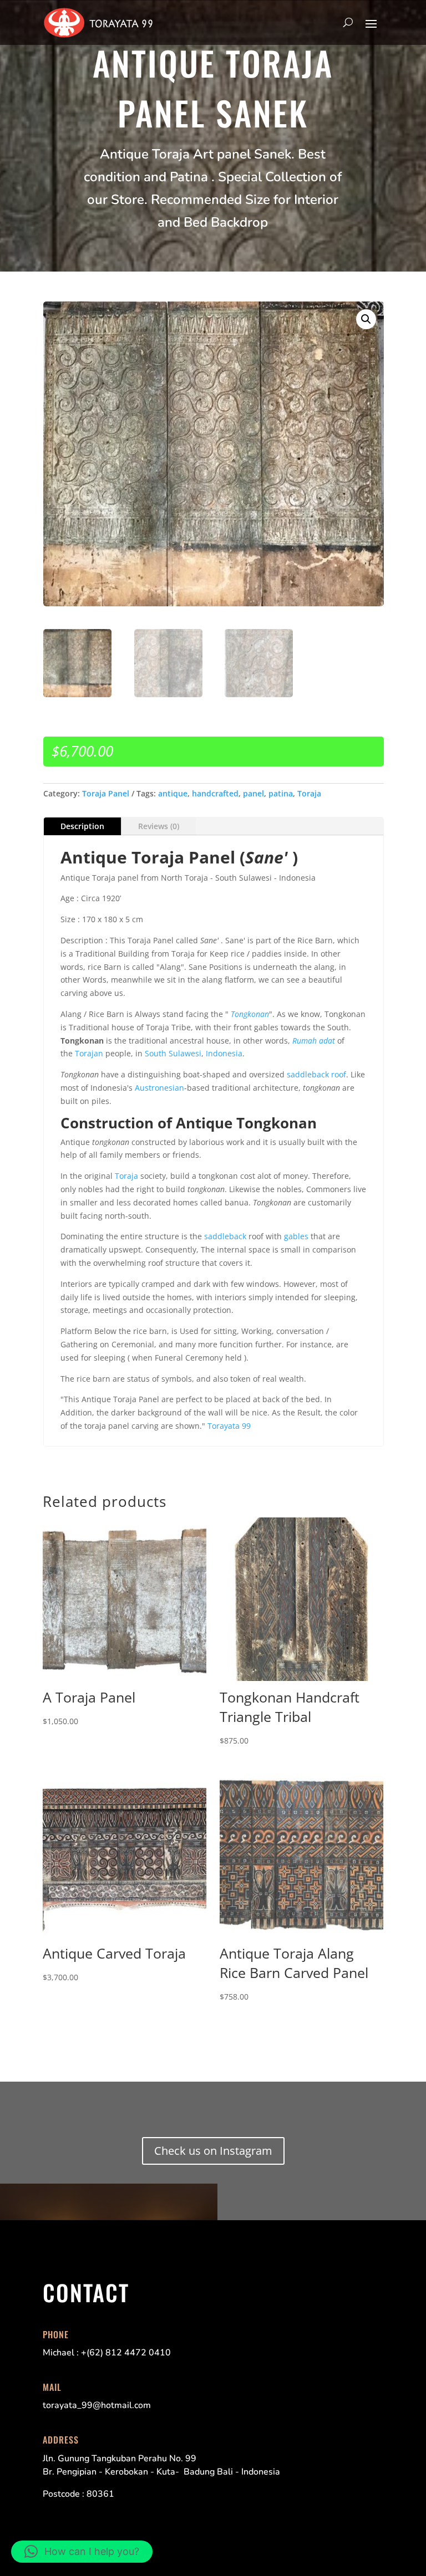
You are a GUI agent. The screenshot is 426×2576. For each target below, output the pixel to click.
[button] (366, 319)
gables (296, 1236)
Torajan (89, 1053)
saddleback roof (316, 1074)
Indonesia (224, 1053)
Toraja (309, 793)
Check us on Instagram (213, 2151)
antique (173, 793)
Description (82, 826)
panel (253, 793)
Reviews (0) (159, 826)
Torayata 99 (229, 1426)
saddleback (225, 1236)
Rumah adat (314, 1041)
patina (281, 793)
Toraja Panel (106, 793)
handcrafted (215, 793)
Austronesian (159, 1088)
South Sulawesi (173, 1053)
